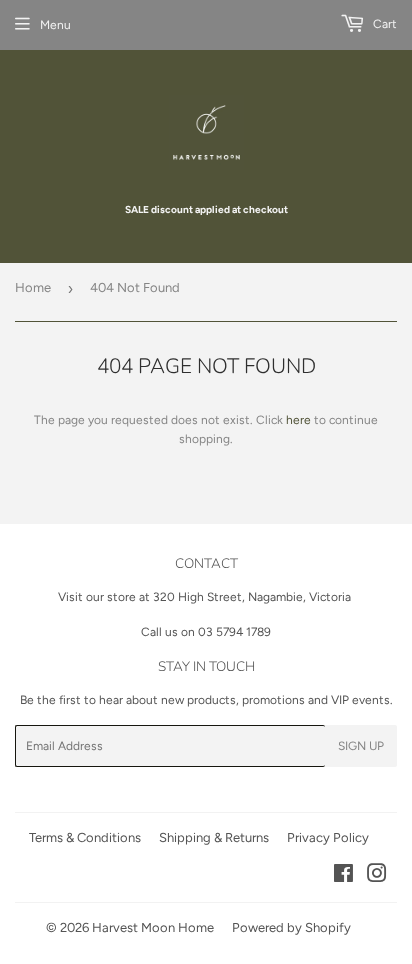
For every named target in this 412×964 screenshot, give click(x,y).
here (298, 420)
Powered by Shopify (291, 927)
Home (33, 287)
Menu (55, 25)
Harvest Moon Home (153, 927)
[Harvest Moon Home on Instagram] (377, 877)
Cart (383, 24)
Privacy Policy (328, 837)
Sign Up (361, 746)
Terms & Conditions (85, 837)
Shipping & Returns (214, 837)
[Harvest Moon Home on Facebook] (343, 877)
